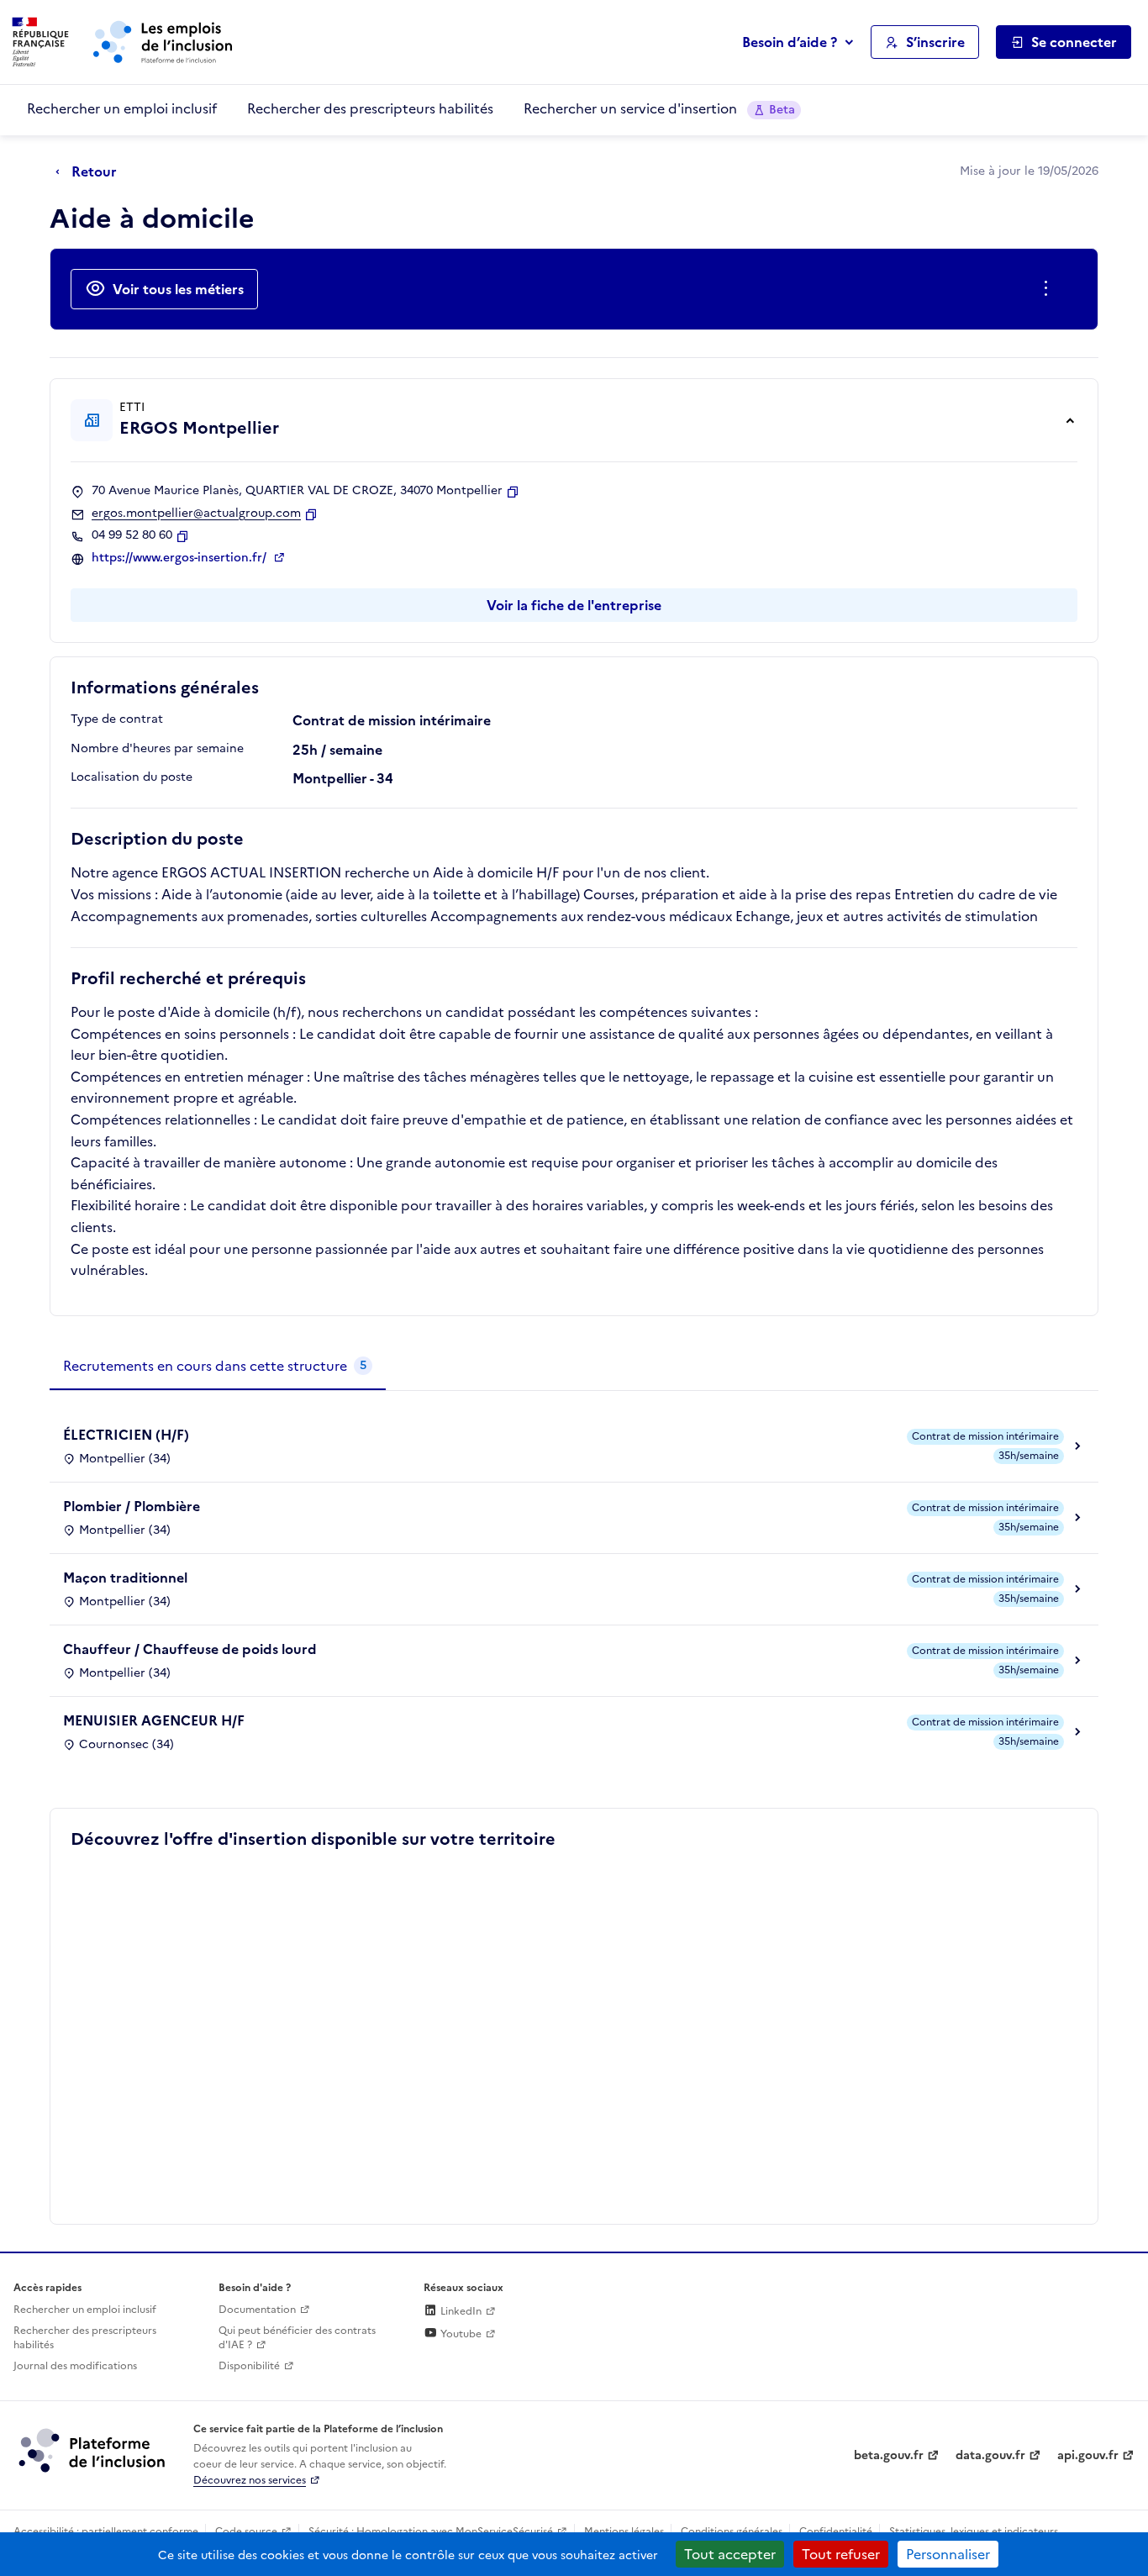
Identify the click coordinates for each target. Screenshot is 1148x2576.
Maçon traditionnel (125, 1578)
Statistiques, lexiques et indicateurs (974, 2531)
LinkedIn (460, 2311)
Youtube (460, 2334)
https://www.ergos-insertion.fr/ (181, 558)
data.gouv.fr (990, 2455)
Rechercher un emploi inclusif (122, 108)
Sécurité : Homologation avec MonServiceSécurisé (431, 2531)
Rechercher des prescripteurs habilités (370, 108)
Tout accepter (730, 2554)
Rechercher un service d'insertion (659, 108)
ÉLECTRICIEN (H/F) (126, 1435)
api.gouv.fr (1088, 2455)
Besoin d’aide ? (790, 42)
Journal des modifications (75, 2366)
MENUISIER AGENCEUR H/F (154, 1720)
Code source (246, 2531)
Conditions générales (732, 2531)
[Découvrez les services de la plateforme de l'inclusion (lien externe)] (93, 2450)
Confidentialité (836, 2531)
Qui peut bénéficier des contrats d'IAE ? (297, 2338)
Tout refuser (841, 2554)
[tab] (218, 1367)
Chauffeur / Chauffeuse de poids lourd (190, 1649)
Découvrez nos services (250, 2480)
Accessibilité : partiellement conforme (106, 2531)
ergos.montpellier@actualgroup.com (196, 514)
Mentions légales (624, 2531)
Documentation (257, 2310)
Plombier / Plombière (132, 1506)
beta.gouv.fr (889, 2455)
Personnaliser (948, 2554)
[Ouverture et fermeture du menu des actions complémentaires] (1049, 289)
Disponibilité (249, 2366)
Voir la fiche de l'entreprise (574, 605)
